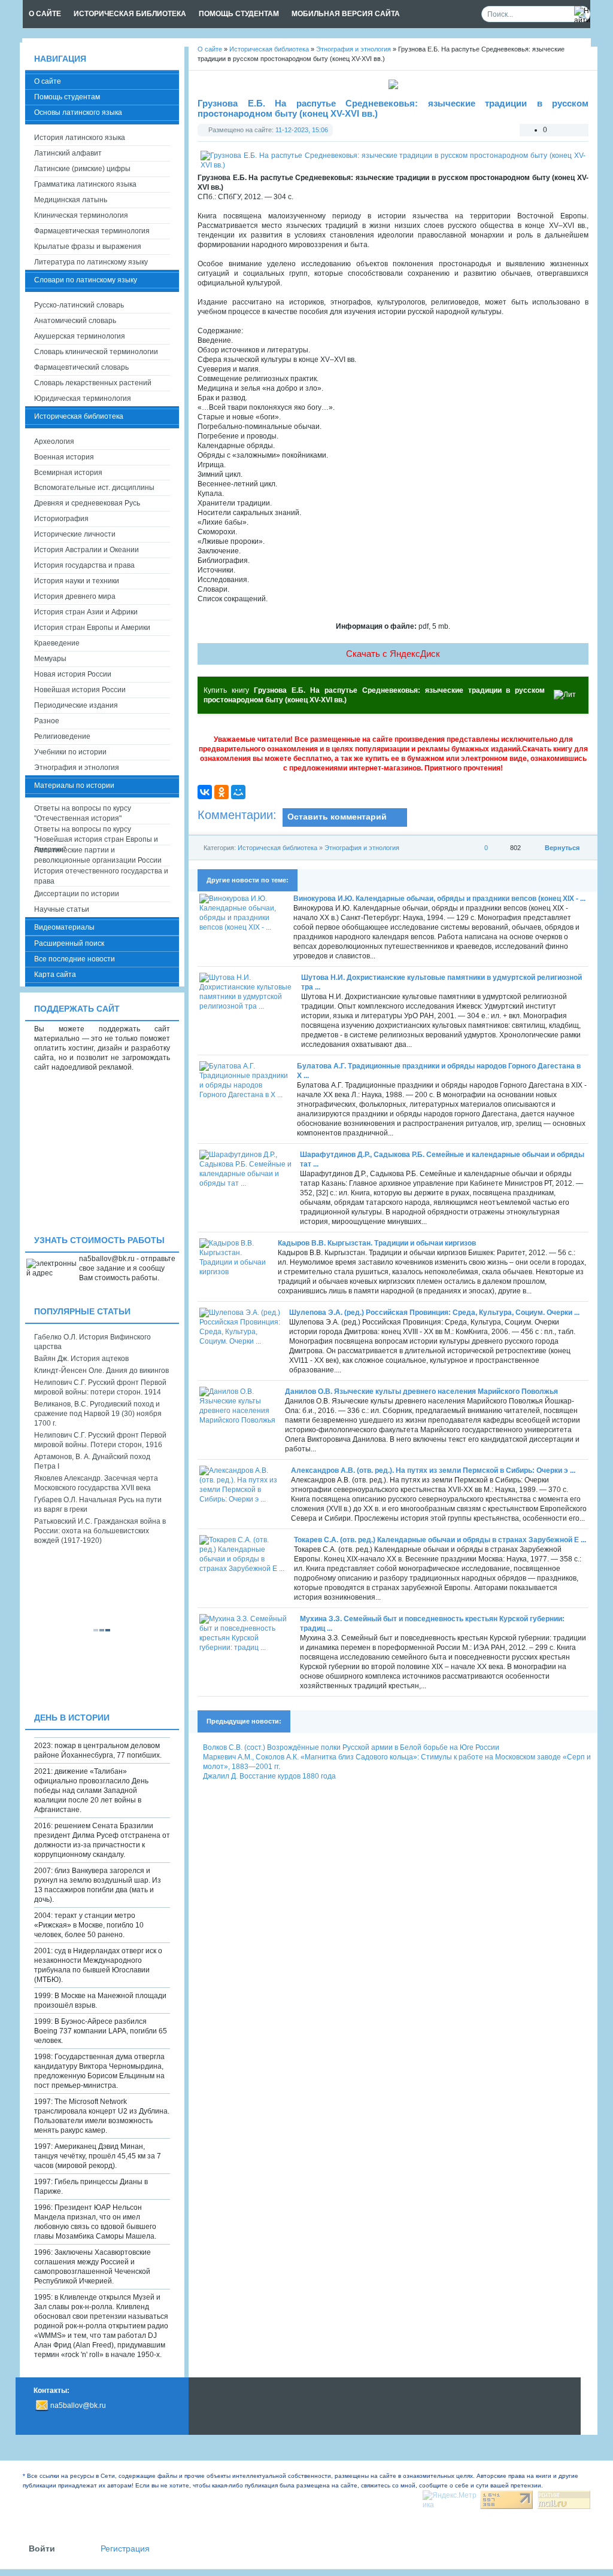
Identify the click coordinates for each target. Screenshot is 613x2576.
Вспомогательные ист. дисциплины (94, 488)
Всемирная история (68, 473)
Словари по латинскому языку (86, 280)
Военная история (64, 457)
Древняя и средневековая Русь (87, 503)
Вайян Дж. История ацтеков (81, 1359)
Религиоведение (62, 736)
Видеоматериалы (64, 927)
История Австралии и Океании (87, 550)
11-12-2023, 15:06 (302, 130)
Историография (61, 519)
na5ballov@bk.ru (78, 2406)
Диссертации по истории (77, 894)
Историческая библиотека (277, 848)
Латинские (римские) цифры (82, 169)
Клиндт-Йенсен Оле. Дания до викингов (101, 1371)
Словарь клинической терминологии (96, 352)
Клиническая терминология (81, 215)
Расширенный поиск (69, 943)
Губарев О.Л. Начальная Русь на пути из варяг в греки (98, 1505)
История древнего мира (75, 596)
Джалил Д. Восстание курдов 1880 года (269, 1776)
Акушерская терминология (80, 336)
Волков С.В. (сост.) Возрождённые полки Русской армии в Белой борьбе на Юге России (351, 1747)
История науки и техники (77, 581)
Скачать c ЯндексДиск (393, 654)
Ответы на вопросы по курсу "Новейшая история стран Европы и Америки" (96, 835)
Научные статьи (62, 909)
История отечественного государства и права (101, 876)
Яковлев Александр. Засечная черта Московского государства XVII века (96, 1483)
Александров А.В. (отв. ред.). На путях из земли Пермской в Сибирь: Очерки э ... (433, 1470)
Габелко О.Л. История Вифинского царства (92, 1342)
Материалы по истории (74, 785)
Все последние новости (75, 959)
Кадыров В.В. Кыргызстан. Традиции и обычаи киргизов (377, 1243)
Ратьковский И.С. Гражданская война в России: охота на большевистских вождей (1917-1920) (100, 1531)
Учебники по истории (70, 752)
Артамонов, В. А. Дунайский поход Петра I (92, 1461)
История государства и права (84, 565)
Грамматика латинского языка (85, 184)
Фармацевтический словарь (81, 367)
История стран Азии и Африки (86, 612)
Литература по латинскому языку (91, 262)
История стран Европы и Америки (92, 628)
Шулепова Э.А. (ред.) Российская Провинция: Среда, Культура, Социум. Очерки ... (434, 1313)
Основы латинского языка (78, 112)
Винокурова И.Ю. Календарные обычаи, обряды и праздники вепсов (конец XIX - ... (439, 899)
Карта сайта (55, 975)
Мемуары (50, 659)
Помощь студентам (67, 97)
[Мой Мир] (238, 792)
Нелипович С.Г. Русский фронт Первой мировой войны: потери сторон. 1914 (100, 1387)
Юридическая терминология (83, 398)
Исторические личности (75, 534)
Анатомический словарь (75, 321)
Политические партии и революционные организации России (98, 855)
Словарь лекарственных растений (93, 383)
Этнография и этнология (362, 848)
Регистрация (125, 2549)
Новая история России (73, 674)
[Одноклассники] (221, 792)
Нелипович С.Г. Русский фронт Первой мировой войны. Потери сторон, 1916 (100, 1440)
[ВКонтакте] (205, 792)
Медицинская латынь (71, 200)
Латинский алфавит (68, 153)
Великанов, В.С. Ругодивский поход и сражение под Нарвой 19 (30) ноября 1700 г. (98, 1414)
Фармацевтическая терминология (92, 231)
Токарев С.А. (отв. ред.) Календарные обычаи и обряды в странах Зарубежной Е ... (440, 1540)
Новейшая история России (80, 690)
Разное (47, 721)
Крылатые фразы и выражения (88, 246)
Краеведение (57, 643)
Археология (54, 441)
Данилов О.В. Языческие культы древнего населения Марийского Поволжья (421, 1391)
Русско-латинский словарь (79, 305)
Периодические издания (76, 705)
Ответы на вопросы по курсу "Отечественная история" (83, 813)
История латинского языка (80, 138)
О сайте (48, 81)
